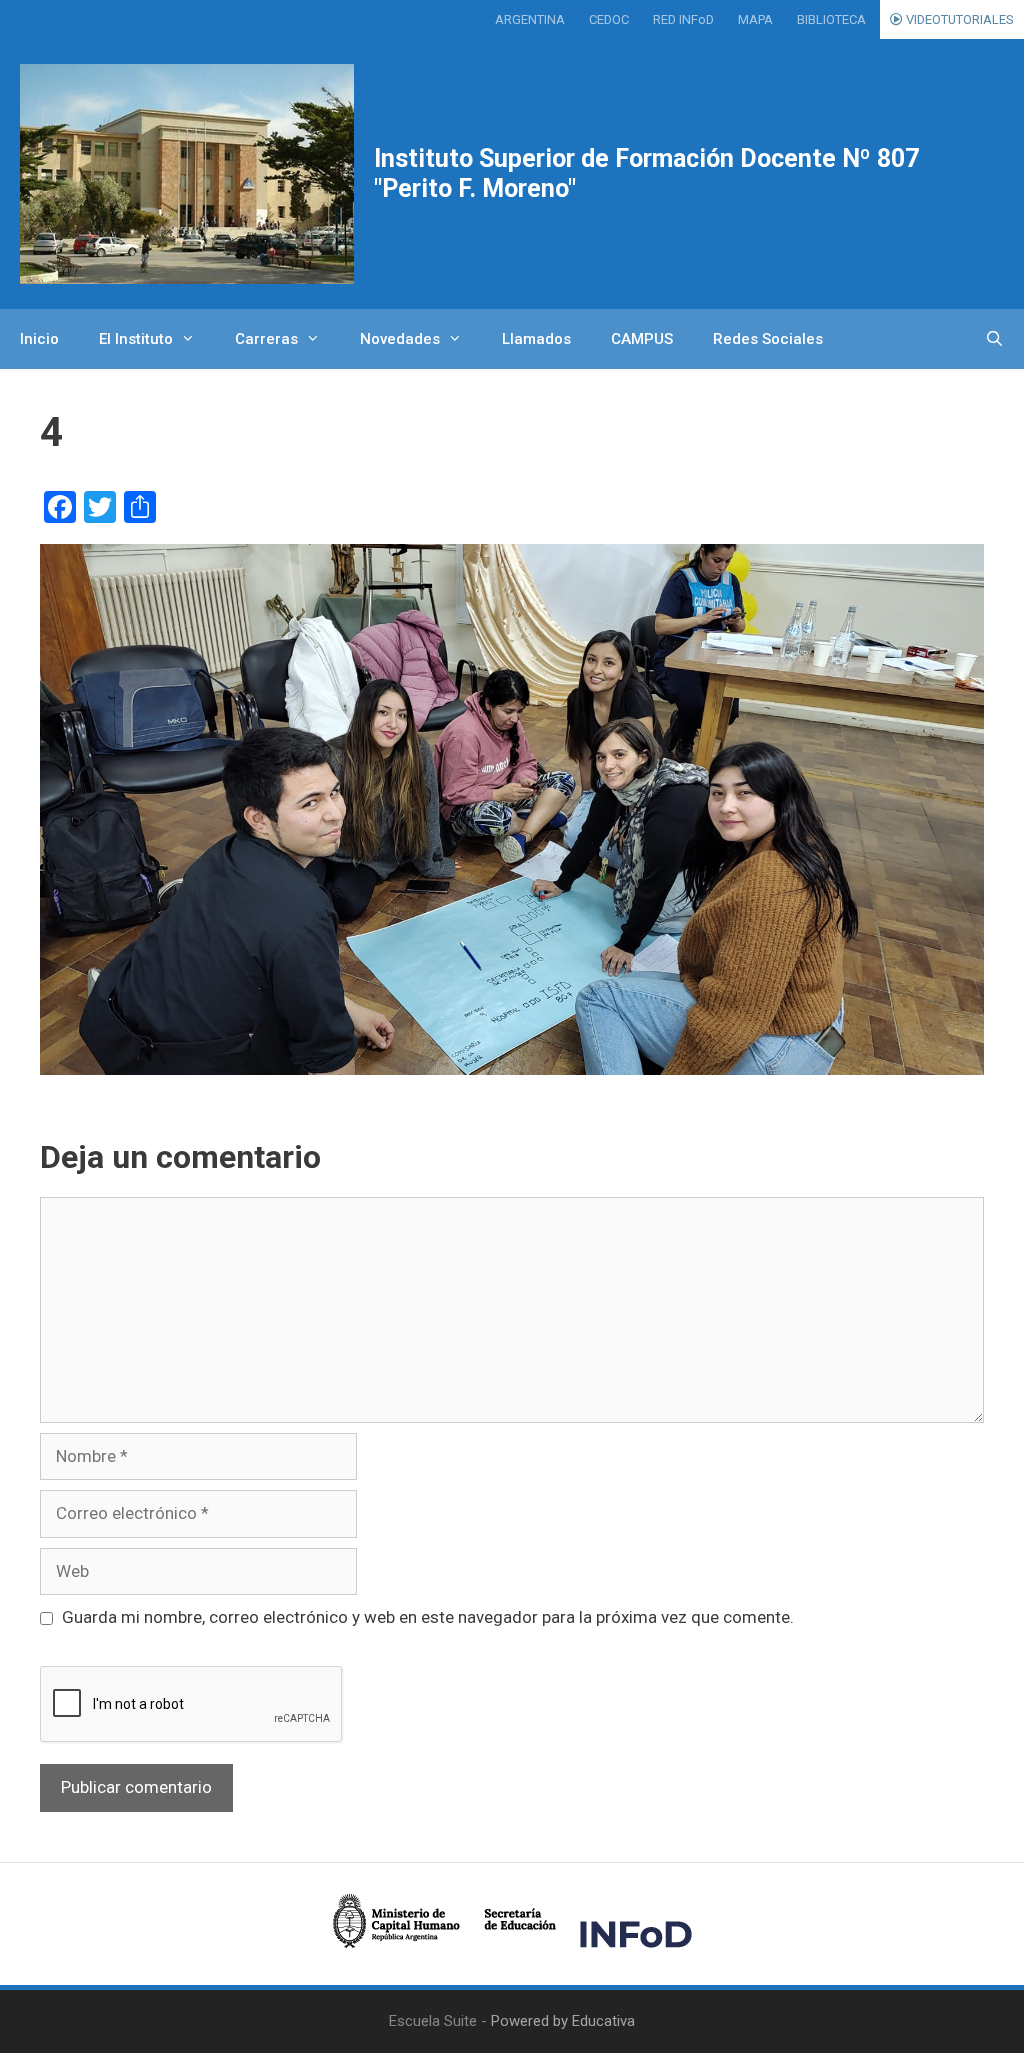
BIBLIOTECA (831, 19)
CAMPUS (642, 339)
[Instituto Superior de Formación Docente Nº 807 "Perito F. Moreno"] (187, 174)
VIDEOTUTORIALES (958, 19)
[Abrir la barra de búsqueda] (994, 339)
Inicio (39, 339)
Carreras (266, 339)
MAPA (755, 19)
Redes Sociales (768, 339)
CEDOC (609, 19)
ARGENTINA (530, 19)
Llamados (536, 339)
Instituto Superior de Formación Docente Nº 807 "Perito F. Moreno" (646, 173)
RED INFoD (683, 19)
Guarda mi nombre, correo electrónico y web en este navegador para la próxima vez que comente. (428, 1617)
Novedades (400, 339)
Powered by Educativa (563, 2021)
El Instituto (136, 339)
